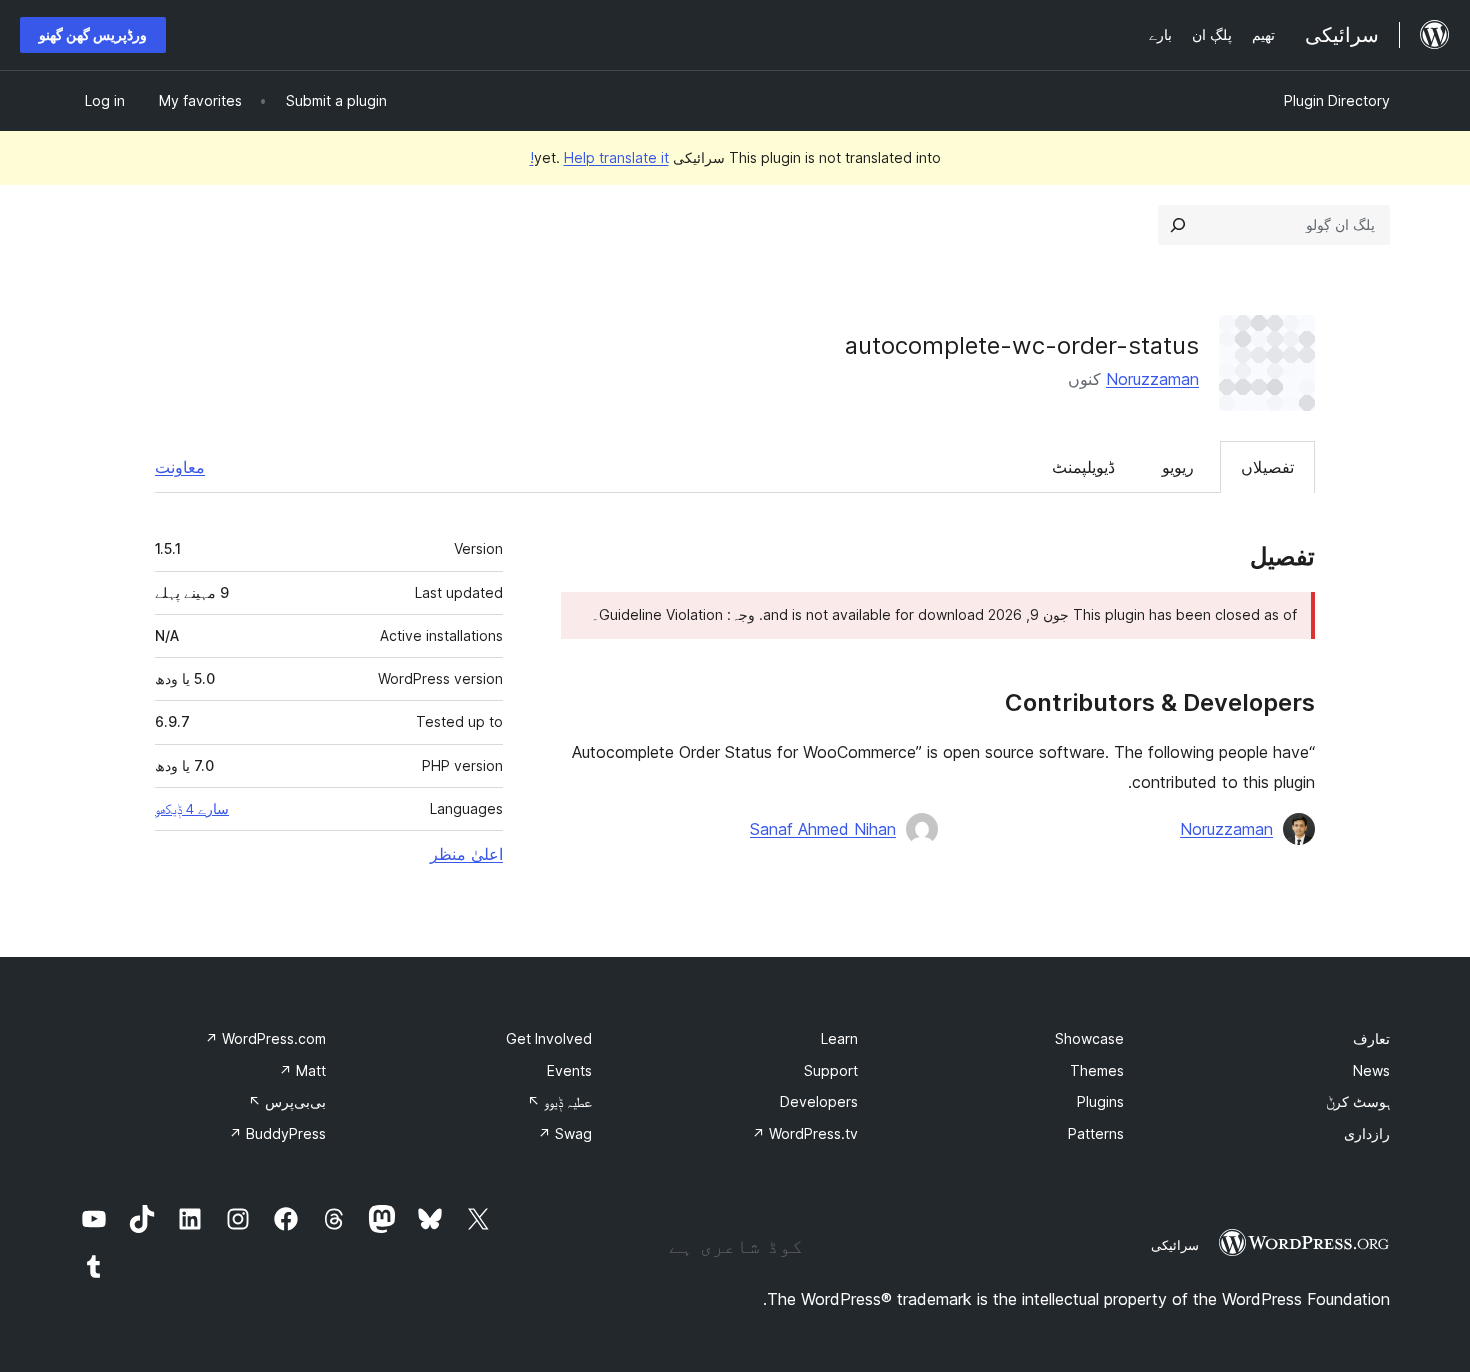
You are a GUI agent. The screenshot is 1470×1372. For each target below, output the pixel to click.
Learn (839, 1038)
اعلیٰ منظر (466, 854)
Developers (819, 1101)
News (1371, 1070)
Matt (302, 1070)
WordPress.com (265, 1038)
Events (569, 1070)
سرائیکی (1175, 1245)
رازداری (1367, 1133)
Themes (1097, 1070)
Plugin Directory (1337, 100)
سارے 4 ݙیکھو (192, 809)
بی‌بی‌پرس (287, 1101)
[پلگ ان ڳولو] (1178, 225)
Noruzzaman (1152, 379)
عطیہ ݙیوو (559, 1101)
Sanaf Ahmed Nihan (823, 829)
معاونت (180, 467)
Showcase (1089, 1038)
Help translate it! (599, 157)
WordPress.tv (805, 1133)
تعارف (1371, 1038)
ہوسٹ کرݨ (1358, 1101)
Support (831, 1070)
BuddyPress (277, 1133)
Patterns (1096, 1133)
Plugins (1100, 1101)
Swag (565, 1133)
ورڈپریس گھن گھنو (93, 34)
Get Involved (549, 1038)
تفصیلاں (1267, 467)
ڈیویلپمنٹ (1083, 467)
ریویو (1178, 467)
